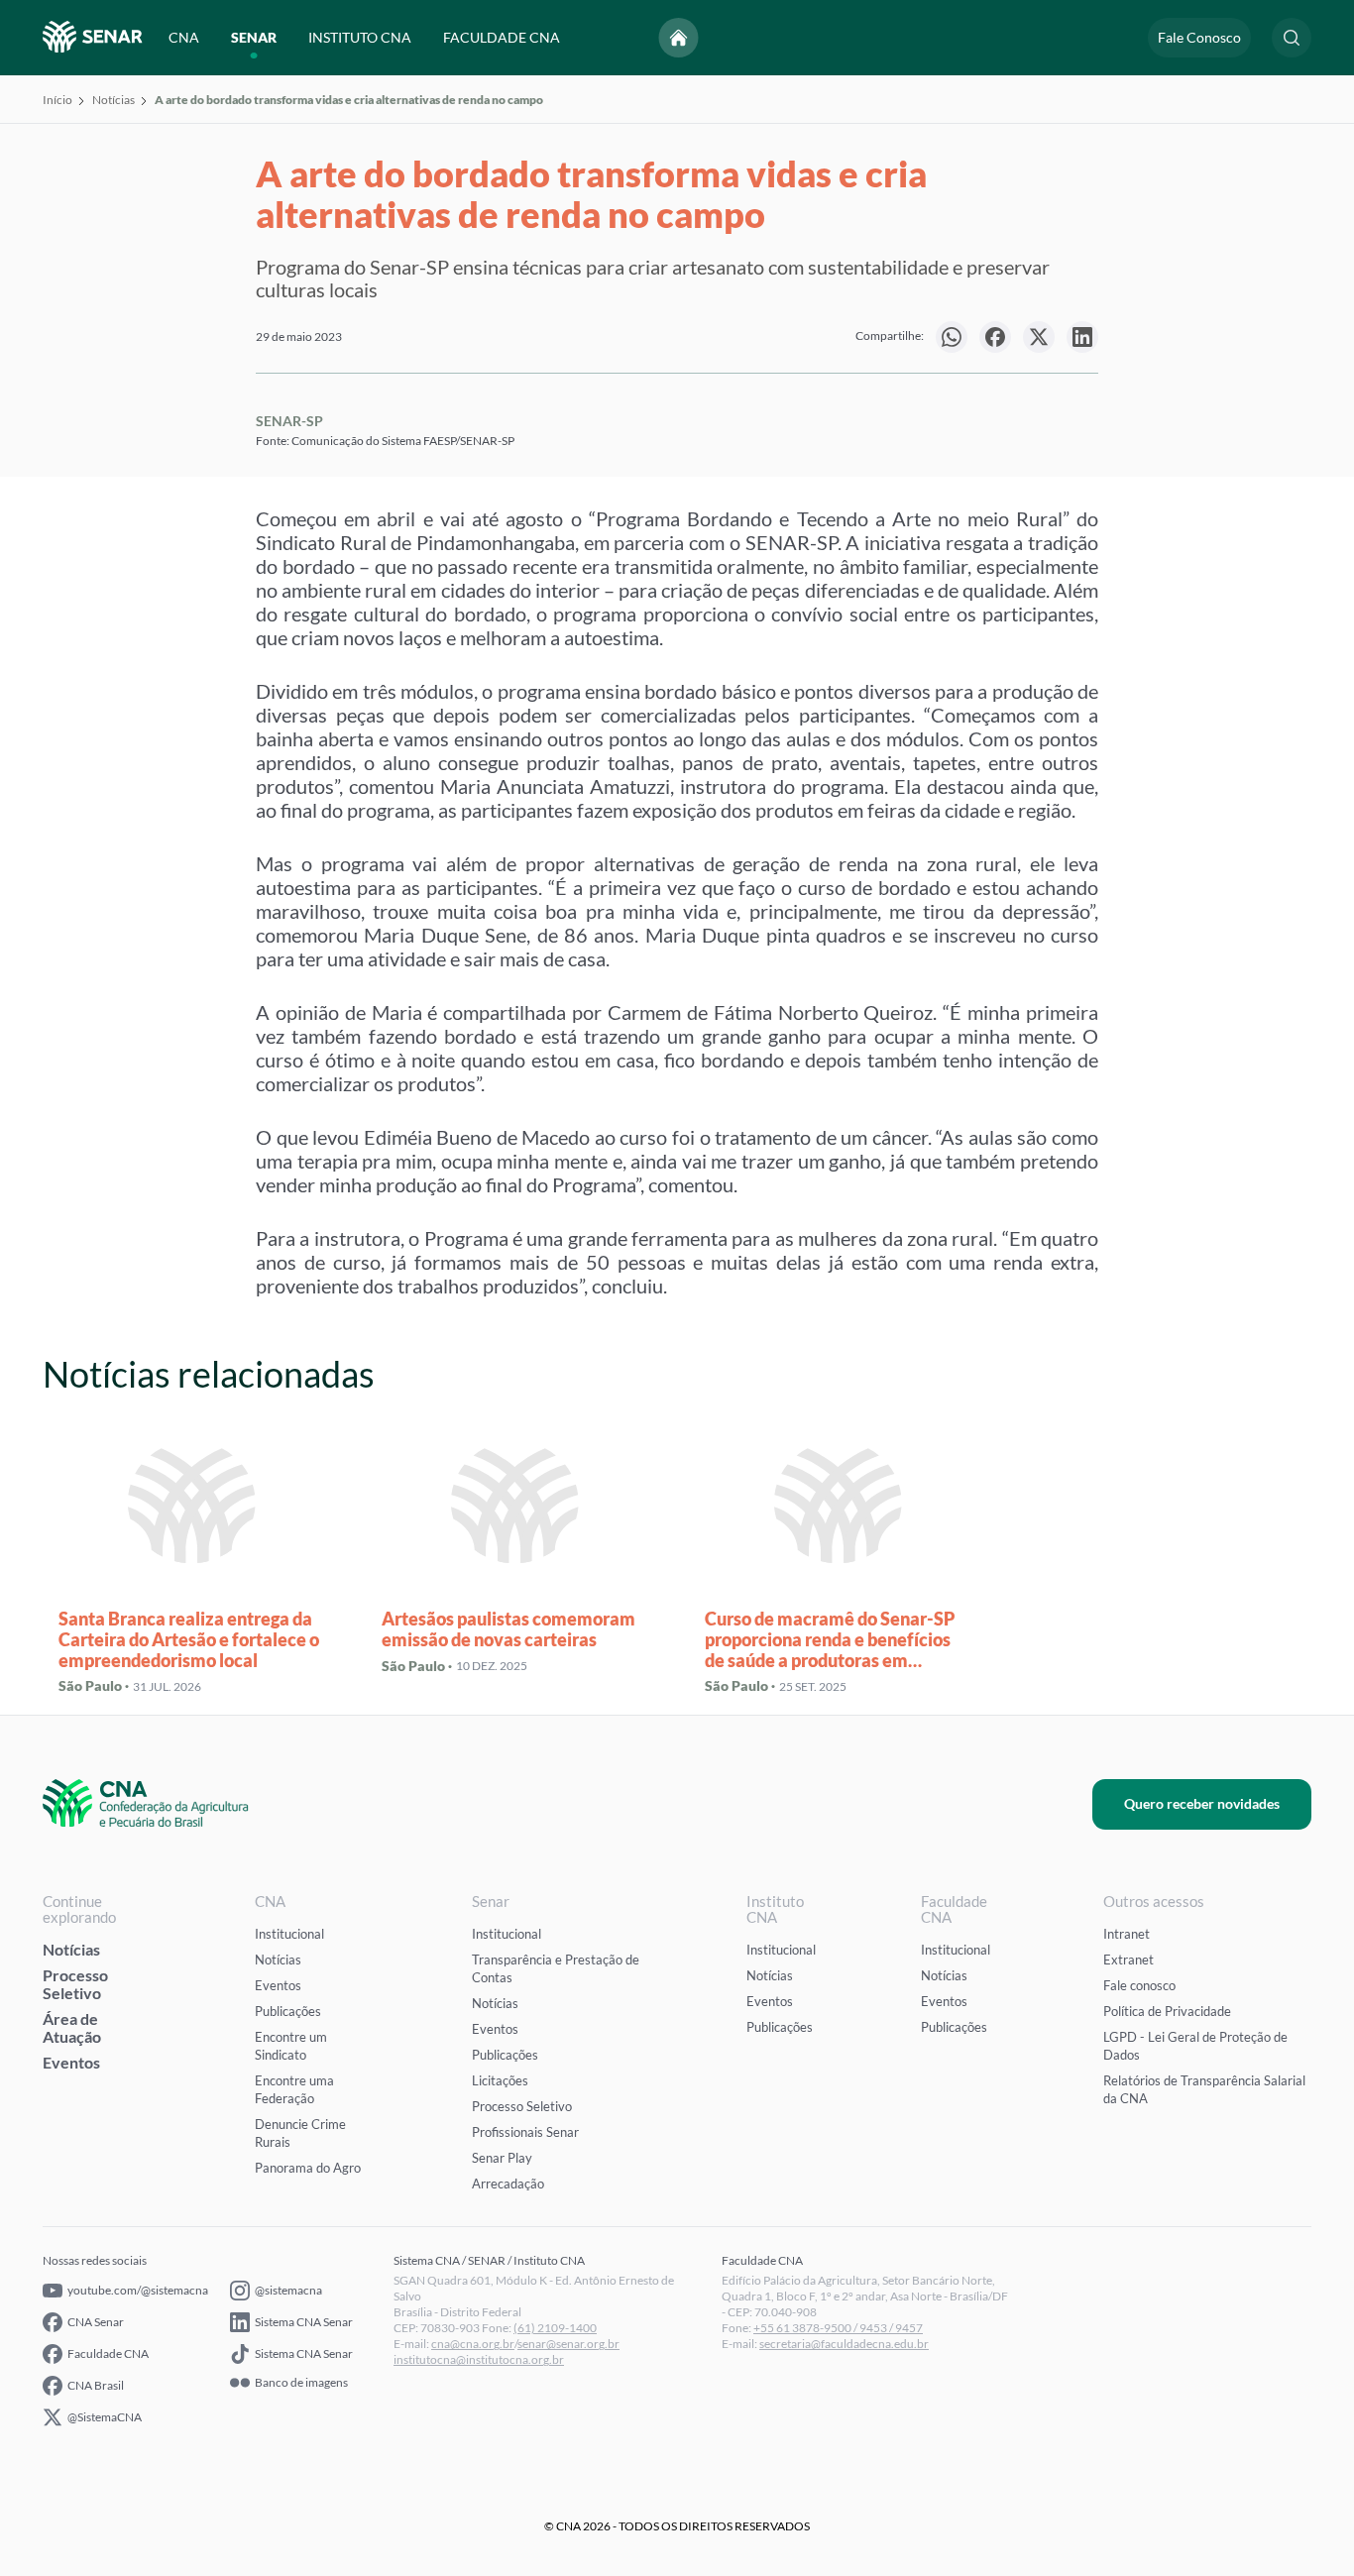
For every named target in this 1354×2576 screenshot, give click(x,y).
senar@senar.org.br (568, 2344)
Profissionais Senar (525, 2132)
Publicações (288, 2011)
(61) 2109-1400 (555, 2328)
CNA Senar (96, 2322)
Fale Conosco (1199, 37)
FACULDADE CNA (502, 37)
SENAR (254, 37)
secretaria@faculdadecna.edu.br (844, 2344)
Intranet (1127, 1934)
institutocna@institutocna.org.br (479, 2359)
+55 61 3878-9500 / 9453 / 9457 (838, 2328)
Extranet (1128, 1960)
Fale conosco (1139, 1985)
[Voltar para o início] (679, 38)
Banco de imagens (301, 2383)
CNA (184, 37)
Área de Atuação (72, 2027)
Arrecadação (508, 2184)
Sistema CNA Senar (304, 2322)
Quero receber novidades (1202, 1803)
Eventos (71, 2062)
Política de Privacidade (1167, 2011)
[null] (952, 337)
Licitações (500, 2080)
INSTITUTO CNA (360, 37)
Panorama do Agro (308, 2168)
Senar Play (502, 2158)
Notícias (113, 100)
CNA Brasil (96, 2385)
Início (57, 100)
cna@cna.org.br (473, 2344)
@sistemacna (288, 2290)
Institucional (289, 1934)
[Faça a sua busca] (1292, 38)
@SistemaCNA (105, 2417)
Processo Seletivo (75, 1984)
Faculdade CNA (108, 2353)
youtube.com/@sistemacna (138, 2290)
